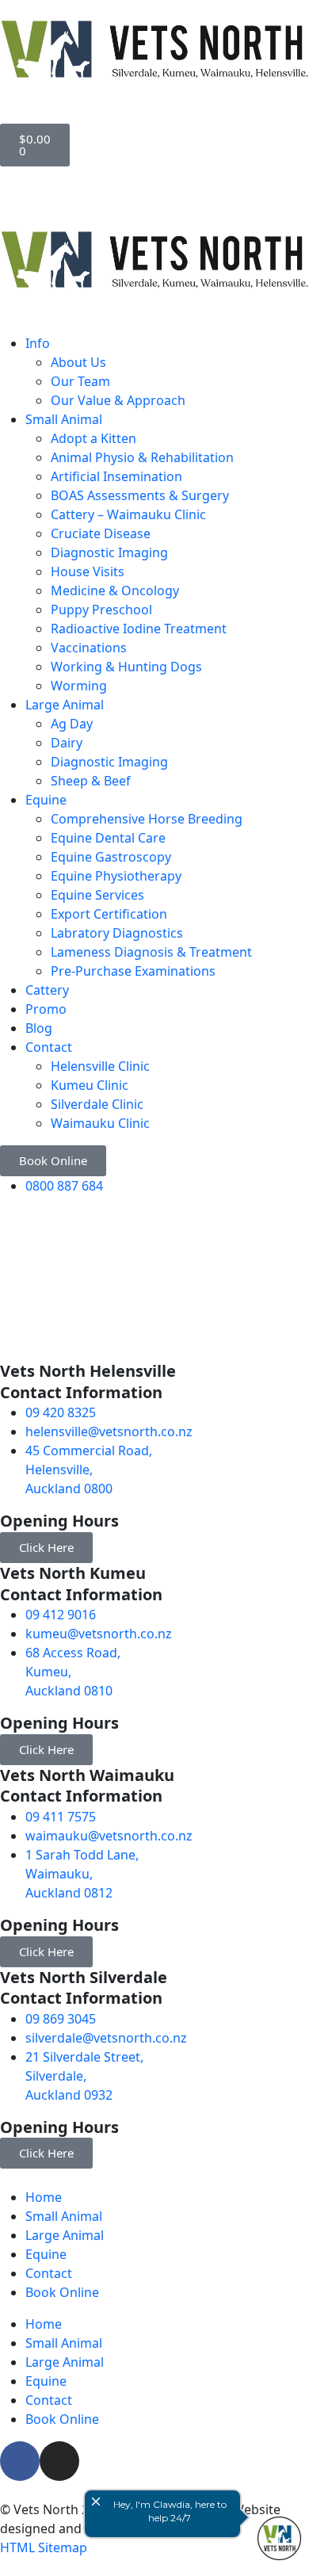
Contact (49, 2273)
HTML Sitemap (44, 2547)
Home (44, 2197)
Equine (46, 2254)
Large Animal (65, 2235)
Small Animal (64, 2216)
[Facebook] (20, 2461)
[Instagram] (59, 2461)
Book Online (62, 2292)
